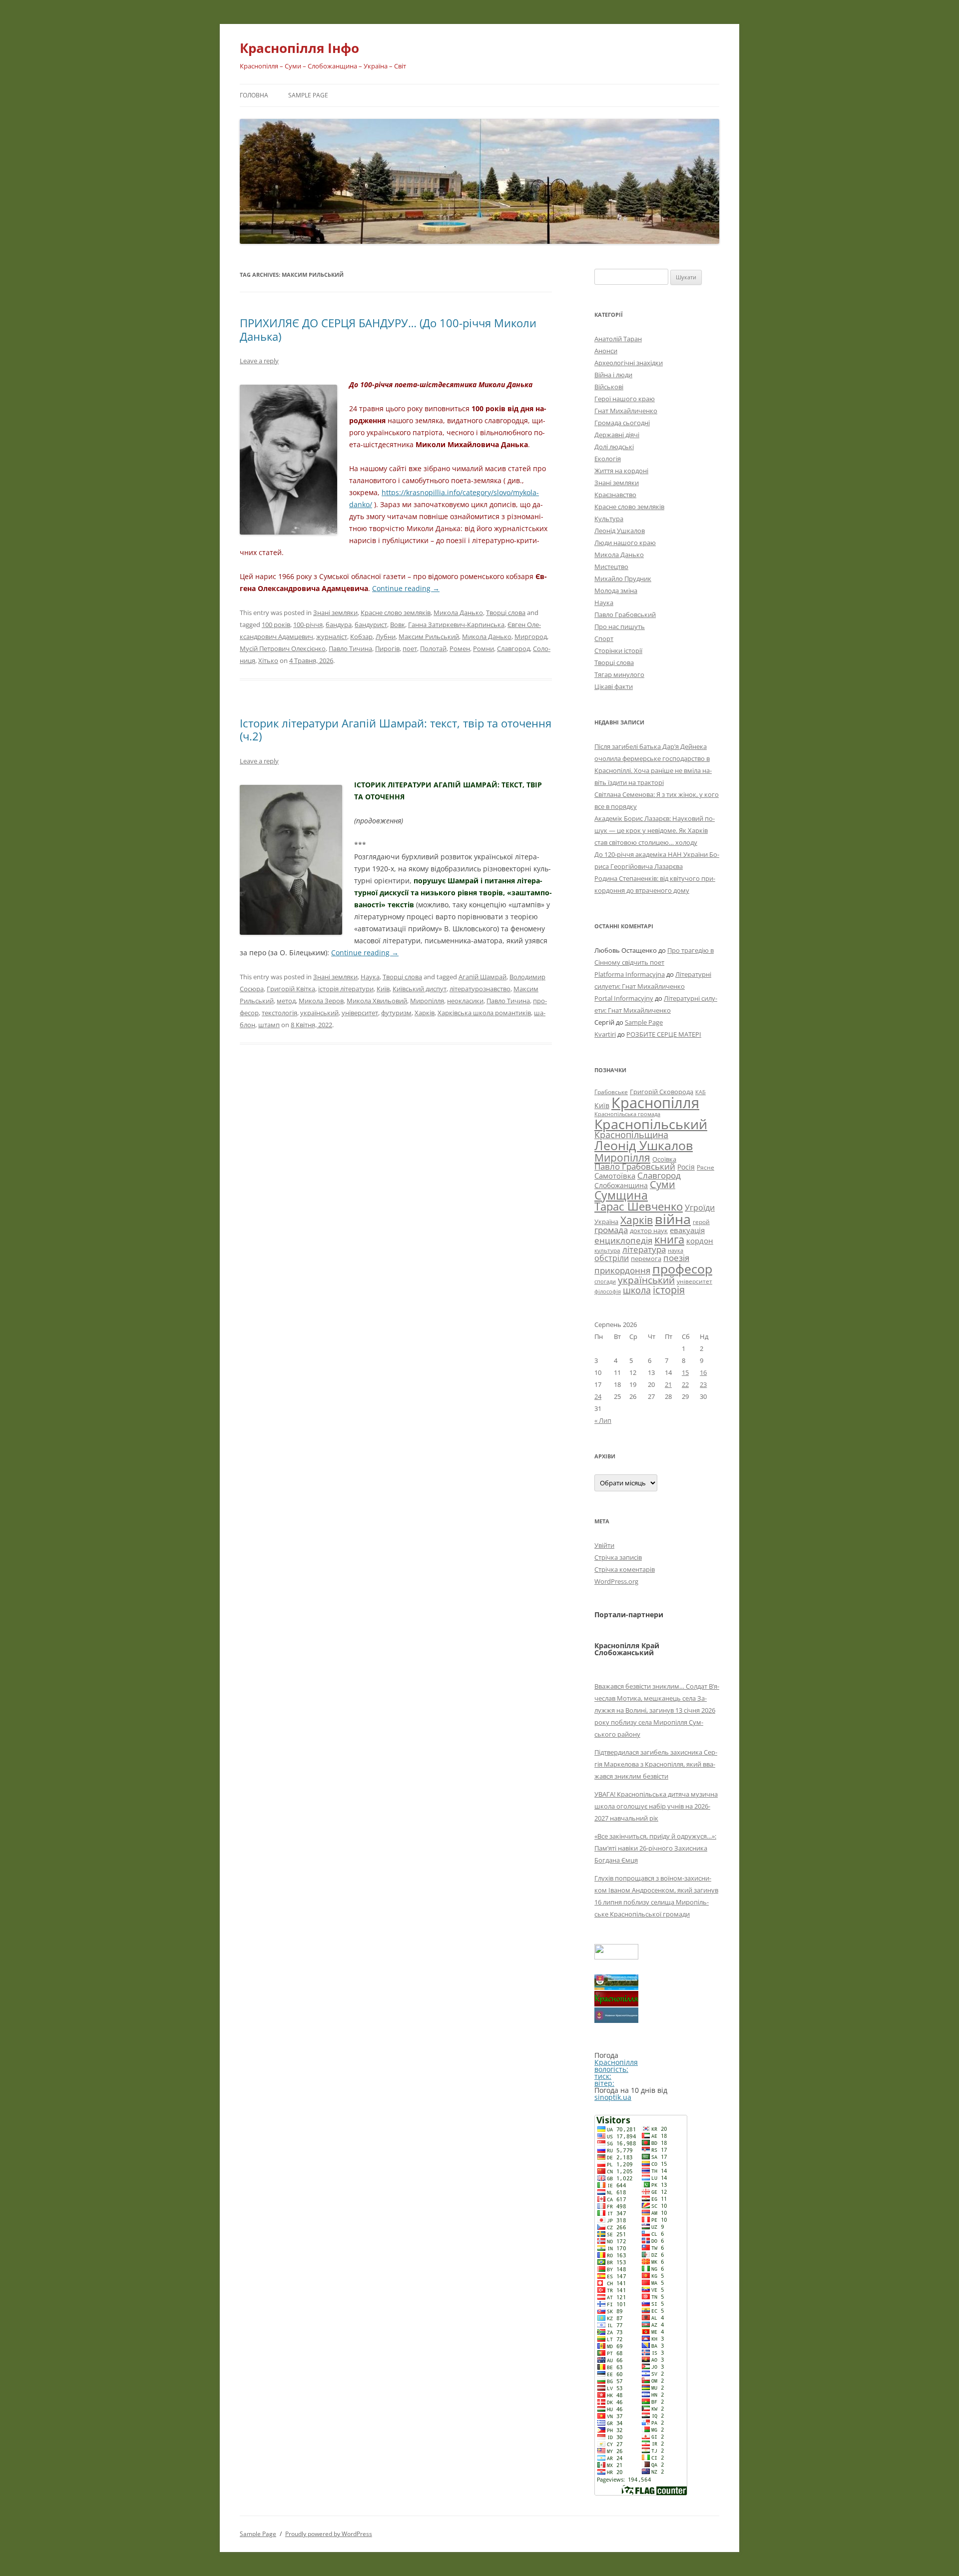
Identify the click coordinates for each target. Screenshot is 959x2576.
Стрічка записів (618, 1557)
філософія (608, 1291)
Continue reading (406, 588)
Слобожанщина (621, 1185)
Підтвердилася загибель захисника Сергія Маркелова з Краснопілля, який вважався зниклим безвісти (656, 1764)
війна (673, 1219)
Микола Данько (458, 613)
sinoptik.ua (613, 2097)
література (644, 1249)
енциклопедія (623, 1240)
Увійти (604, 1545)
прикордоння (622, 1270)
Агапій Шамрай (482, 977)
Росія (686, 1167)
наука (676, 1251)
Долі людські (614, 447)
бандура (339, 625)
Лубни (386, 637)
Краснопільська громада (627, 1114)
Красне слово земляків (396, 613)
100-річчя (308, 625)
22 (685, 1384)
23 (703, 1384)
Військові (609, 387)
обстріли (612, 1258)
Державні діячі (617, 435)
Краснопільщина (631, 1135)
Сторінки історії (618, 650)
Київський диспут (420, 989)
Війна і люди (613, 375)
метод (286, 1001)
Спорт (604, 639)
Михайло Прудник (623, 579)
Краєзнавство (615, 495)
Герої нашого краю (625, 399)
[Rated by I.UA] (616, 1957)
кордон (700, 1241)
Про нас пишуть (620, 627)
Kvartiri (605, 1034)
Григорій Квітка (291, 989)
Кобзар (361, 637)
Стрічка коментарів (625, 1569)
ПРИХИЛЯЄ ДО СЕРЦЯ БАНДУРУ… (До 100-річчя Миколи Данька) (388, 329)
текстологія (279, 1013)
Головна (254, 95)
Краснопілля (655, 1103)
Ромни (483, 648)
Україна (606, 1222)
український (319, 1013)
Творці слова (506, 613)
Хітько (268, 660)
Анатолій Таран (618, 339)
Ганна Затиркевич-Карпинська (456, 625)
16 (703, 1372)
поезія (676, 1258)
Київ (383, 989)
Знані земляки (335, 613)
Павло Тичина (350, 648)
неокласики (465, 1001)
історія (669, 1290)
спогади (605, 1281)
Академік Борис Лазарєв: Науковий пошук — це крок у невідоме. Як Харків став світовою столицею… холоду (655, 830)
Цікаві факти (614, 686)
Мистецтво (611, 567)
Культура (609, 519)
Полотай (433, 648)
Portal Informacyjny (624, 998)
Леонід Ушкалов (620, 531)
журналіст (332, 637)
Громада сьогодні (622, 423)
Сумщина (621, 1195)
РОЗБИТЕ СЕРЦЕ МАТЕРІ (664, 1034)
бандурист (371, 625)
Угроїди (700, 1208)
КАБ (701, 1092)
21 (668, 1384)
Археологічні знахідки (629, 363)
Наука (370, 977)
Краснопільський (651, 1124)
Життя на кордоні (621, 471)
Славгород (513, 648)
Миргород (531, 637)
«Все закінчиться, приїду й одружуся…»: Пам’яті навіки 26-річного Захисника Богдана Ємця (655, 1848)
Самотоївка (615, 1176)
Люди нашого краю (625, 543)
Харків (425, 1013)
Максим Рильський (429, 637)
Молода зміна (616, 591)
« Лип (603, 1420)
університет (360, 1013)
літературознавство (480, 989)
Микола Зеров (321, 1001)
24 (598, 1396)
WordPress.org (616, 1581)
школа (637, 1290)
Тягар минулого (619, 674)
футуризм (396, 1013)
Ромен (460, 648)
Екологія (608, 459)
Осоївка (664, 1159)
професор (682, 1269)
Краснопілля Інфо (299, 48)
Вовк (398, 625)
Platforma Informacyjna (630, 974)
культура (607, 1250)
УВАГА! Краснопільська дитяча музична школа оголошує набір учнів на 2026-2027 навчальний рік (656, 1806)
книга (669, 1239)
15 (685, 1372)
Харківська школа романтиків (484, 1013)
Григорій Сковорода (662, 1092)
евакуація (687, 1230)
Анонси (606, 351)
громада (611, 1230)
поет (410, 648)
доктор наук (649, 1231)
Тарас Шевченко (639, 1206)
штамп (269, 1025)
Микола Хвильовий (377, 1001)
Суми (663, 1184)
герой (701, 1222)
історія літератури (346, 989)
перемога (646, 1259)
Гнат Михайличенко (626, 411)
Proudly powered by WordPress (329, 2534)
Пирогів (387, 648)
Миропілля (427, 1001)
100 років (276, 625)
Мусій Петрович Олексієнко (283, 648)
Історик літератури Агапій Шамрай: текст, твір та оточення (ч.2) (396, 729)
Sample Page (308, 95)
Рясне (706, 1167)
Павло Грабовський (625, 615)
